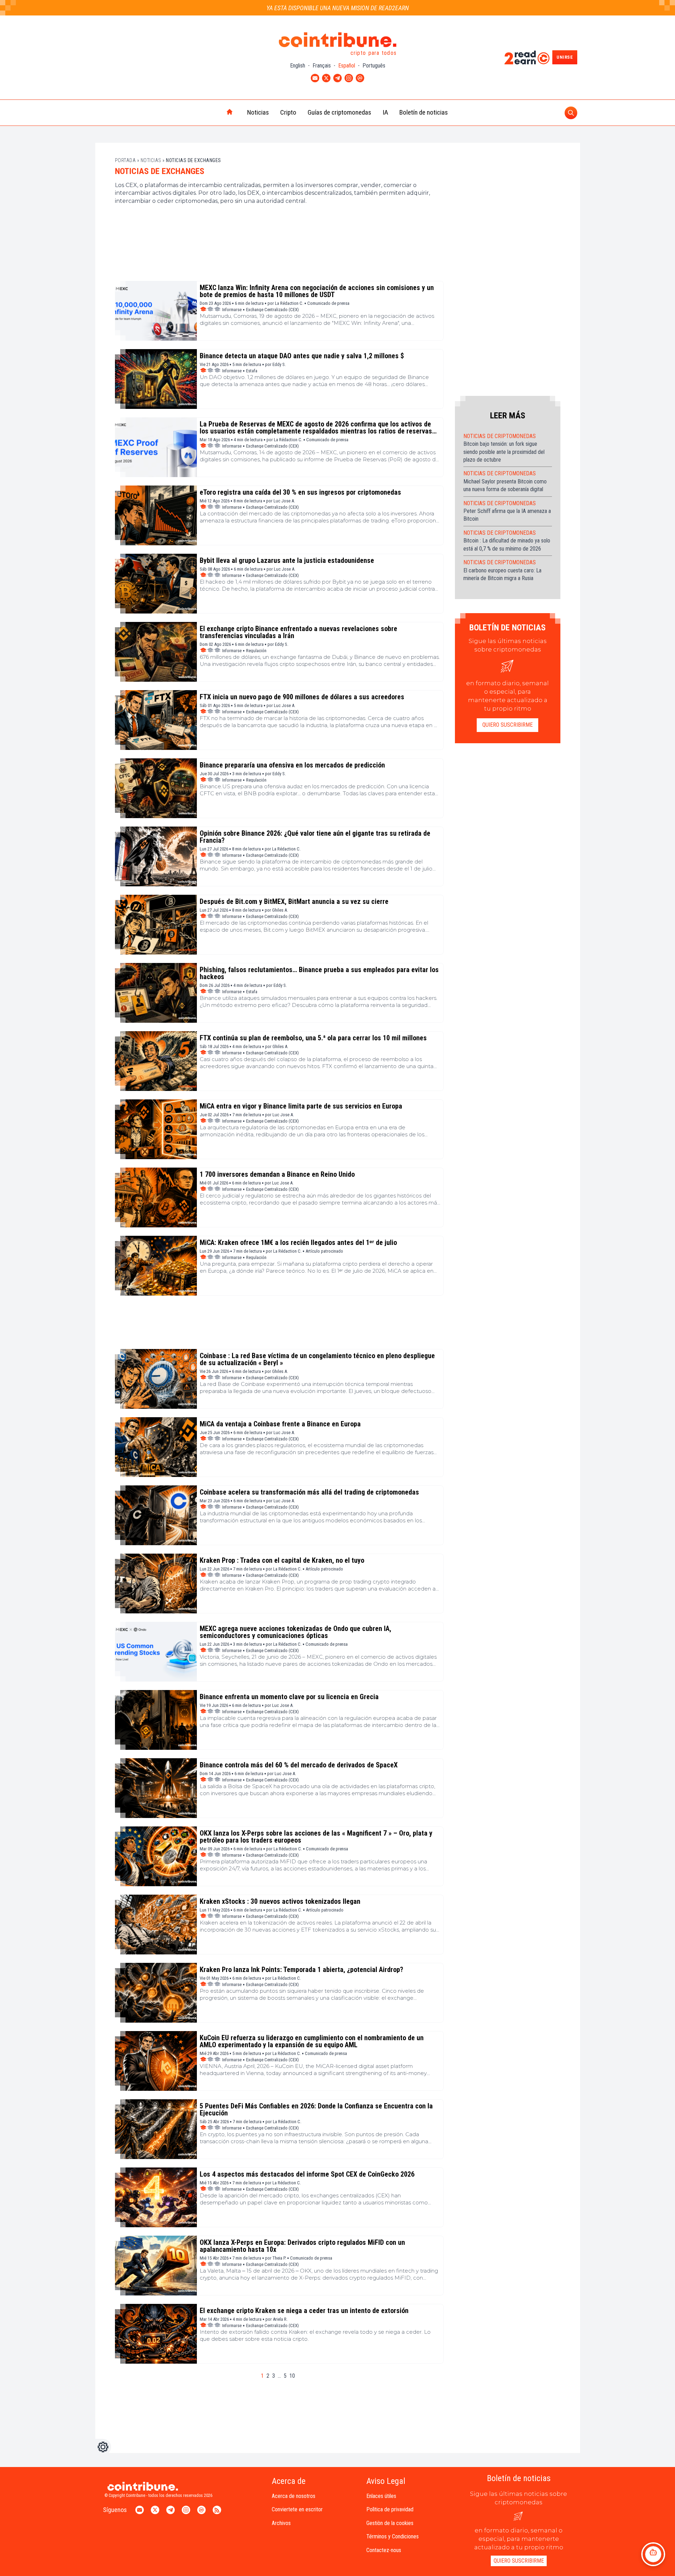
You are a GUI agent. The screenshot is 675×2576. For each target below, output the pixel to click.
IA (385, 112)
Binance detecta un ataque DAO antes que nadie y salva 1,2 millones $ (302, 356)
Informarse (232, 310)
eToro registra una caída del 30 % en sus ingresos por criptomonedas (300, 492)
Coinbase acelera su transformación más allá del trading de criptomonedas (309, 1492)
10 (292, 2376)
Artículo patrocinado (324, 1251)
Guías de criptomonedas (339, 112)
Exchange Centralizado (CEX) (272, 310)
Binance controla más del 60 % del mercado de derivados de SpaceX (299, 1765)
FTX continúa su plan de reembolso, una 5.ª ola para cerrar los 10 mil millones (313, 1038)
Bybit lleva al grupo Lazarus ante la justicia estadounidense (287, 560)
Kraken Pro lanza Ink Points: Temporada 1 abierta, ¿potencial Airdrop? (301, 1970)
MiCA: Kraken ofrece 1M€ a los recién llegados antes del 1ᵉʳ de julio (298, 1242)
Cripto (288, 112)
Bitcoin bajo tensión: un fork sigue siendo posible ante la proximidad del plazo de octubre (504, 452)
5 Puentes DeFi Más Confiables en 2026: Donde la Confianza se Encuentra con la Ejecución (316, 2109)
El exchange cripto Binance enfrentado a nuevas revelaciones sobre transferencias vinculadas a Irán (298, 632)
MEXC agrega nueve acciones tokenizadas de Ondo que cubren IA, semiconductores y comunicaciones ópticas (295, 1632)
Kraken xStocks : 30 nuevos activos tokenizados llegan (280, 1901)
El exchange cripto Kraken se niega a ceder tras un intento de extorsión (304, 2311)
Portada (126, 160)
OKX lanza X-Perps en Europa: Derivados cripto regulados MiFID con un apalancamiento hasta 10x (302, 2246)
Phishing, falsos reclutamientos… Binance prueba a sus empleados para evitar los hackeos (319, 973)
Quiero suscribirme (507, 725)
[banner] (279, 254)
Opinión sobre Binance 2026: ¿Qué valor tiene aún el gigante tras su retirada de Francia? (315, 837)
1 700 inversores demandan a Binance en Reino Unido (277, 1174)
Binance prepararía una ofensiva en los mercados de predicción (292, 765)
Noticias (258, 112)
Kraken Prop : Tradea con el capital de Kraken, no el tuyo (282, 1560)
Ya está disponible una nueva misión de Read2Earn (338, 8)
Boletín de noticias (424, 112)
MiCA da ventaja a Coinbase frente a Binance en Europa (280, 1424)
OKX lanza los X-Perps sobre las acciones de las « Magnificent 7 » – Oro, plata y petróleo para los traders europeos (316, 1837)
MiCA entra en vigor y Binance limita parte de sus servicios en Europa (301, 1106)
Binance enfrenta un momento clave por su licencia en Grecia (289, 1697)
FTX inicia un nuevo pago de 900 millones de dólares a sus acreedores (302, 697)
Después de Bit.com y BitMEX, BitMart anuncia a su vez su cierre (294, 901)
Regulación (256, 651)
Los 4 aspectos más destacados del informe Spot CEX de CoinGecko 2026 (307, 2174)
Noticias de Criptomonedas (500, 436)
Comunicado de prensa (328, 303)
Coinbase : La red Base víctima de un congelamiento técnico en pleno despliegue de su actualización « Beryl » (317, 1359)
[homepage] (215, 113)
